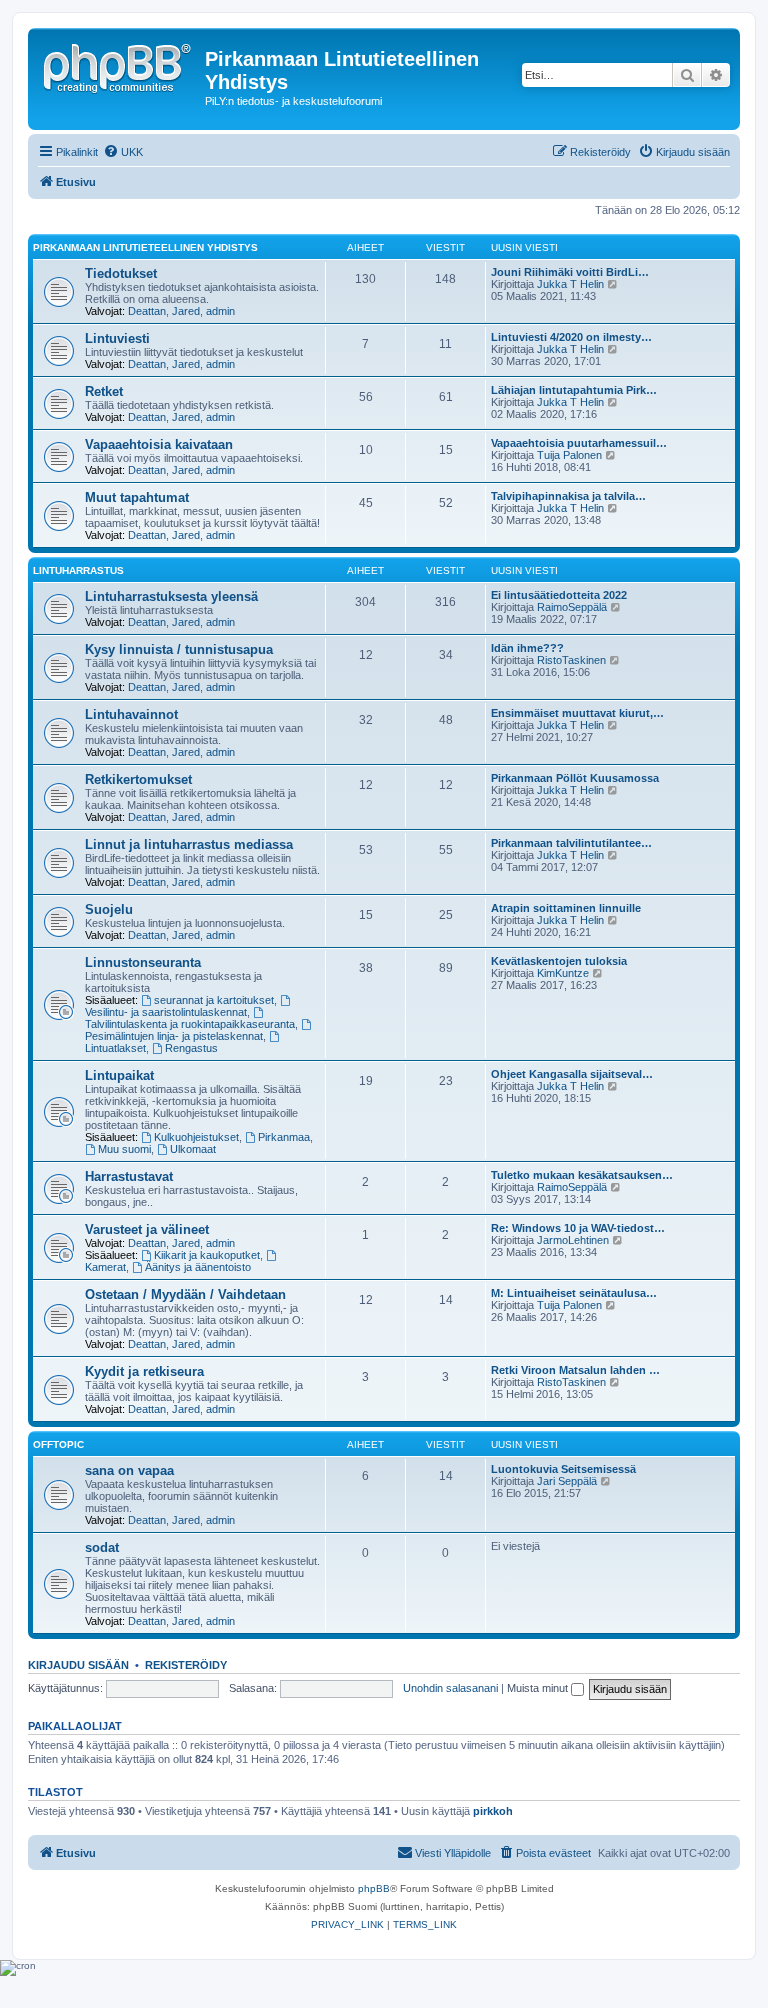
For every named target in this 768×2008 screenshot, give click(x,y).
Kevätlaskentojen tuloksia (559, 961)
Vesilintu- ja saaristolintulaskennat (166, 1012)
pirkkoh (493, 1811)
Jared (186, 311)
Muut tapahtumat (137, 497)
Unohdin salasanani (450, 1688)
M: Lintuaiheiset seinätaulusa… (574, 1293)
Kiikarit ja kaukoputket (207, 1255)
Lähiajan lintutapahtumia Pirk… (574, 390)
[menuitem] (123, 152)
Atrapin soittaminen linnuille (566, 908)
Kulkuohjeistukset (196, 1137)
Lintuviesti (117, 338)
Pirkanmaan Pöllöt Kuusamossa (575, 778)
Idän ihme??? (527, 648)
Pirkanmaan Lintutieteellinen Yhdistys (145, 247)
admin (220, 311)
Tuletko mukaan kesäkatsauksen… (582, 1175)
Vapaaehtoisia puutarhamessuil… (579, 443)
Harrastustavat (129, 1176)
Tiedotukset (121, 273)
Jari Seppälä (567, 1481)
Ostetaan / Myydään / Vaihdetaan (185, 1294)
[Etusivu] (119, 65)
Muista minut (539, 1688)
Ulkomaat (193, 1149)
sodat (102, 1547)
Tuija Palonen (569, 455)
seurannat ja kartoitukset (214, 1000)
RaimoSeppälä (572, 607)
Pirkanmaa (284, 1137)
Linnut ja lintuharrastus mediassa (189, 844)
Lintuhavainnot (131, 714)
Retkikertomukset (138, 779)
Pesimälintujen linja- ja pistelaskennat (174, 1036)
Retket (104, 391)
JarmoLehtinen (573, 1240)
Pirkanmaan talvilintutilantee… (571, 843)
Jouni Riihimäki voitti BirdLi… (570, 272)
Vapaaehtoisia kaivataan (159, 444)
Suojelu (109, 909)
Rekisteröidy (186, 1665)
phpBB (374, 1888)
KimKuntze (563, 973)
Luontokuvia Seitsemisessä (563, 1469)
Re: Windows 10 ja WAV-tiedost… (578, 1228)
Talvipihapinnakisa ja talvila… (568, 496)
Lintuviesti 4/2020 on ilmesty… (571, 337)
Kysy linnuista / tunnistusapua (179, 649)
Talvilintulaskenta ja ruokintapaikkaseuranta (190, 1024)
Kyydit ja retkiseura (144, 1371)
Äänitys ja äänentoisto (198, 1267)
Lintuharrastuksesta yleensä (171, 596)
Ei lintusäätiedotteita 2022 (559, 595)
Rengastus (191, 1048)
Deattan (147, 311)
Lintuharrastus (78, 570)
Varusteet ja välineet (147, 1229)
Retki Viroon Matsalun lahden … (575, 1370)
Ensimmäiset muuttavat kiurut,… (577, 713)
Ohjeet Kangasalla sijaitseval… (572, 1074)
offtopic (58, 1444)
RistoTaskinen (571, 660)
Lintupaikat (119, 1075)
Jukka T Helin (570, 284)
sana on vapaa (129, 1470)
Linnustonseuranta (143, 962)
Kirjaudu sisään (78, 1665)
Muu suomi (124, 1149)
